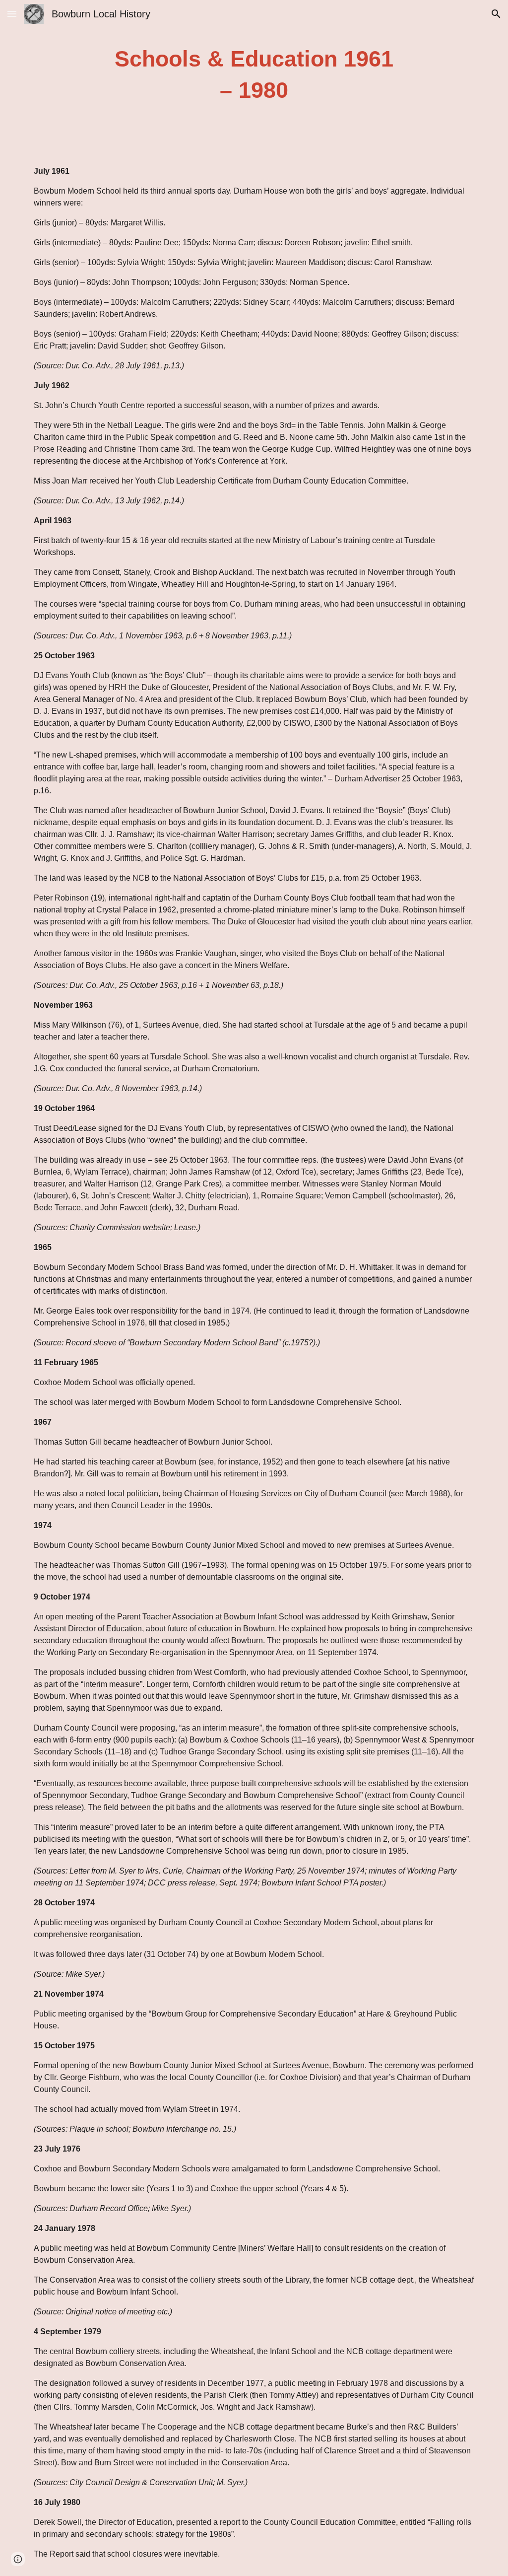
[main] (254, 75)
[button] (12, 14)
